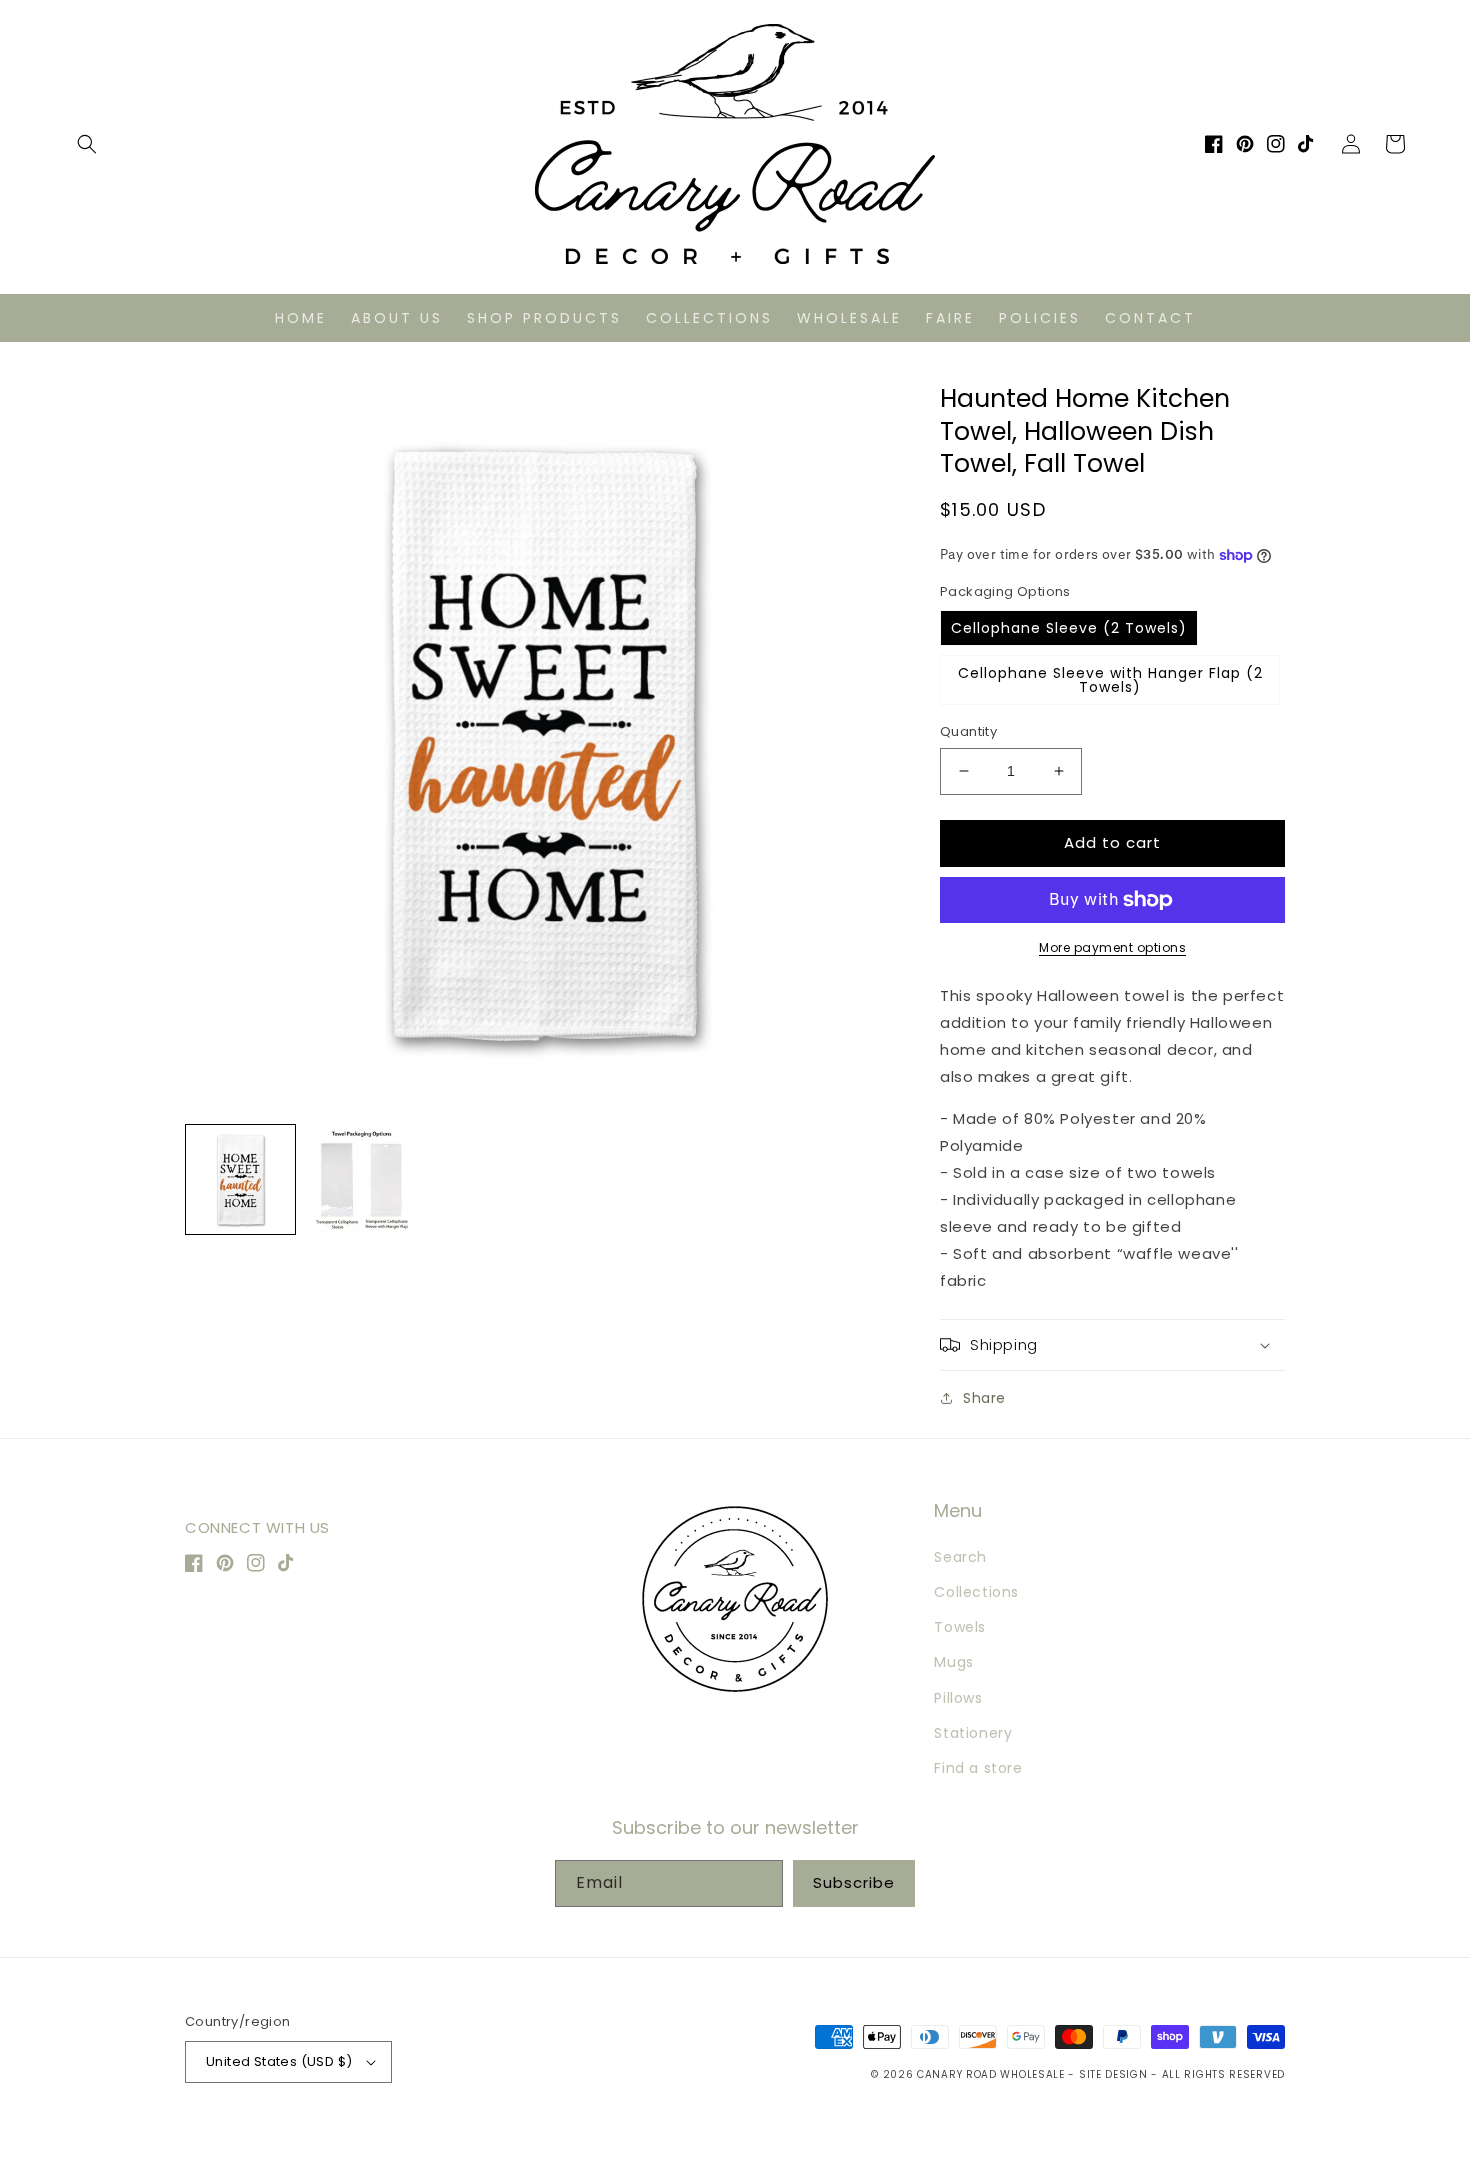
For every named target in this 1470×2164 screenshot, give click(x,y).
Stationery (973, 1733)
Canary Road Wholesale (991, 2074)
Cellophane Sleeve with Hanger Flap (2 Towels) (1110, 680)
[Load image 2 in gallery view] (361, 1179)
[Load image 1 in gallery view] (240, 1179)
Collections (976, 1592)
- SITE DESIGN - (1114, 2074)
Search (960, 1557)
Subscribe (854, 1882)
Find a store (978, 1768)
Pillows (958, 1698)
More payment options (1112, 947)
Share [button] (984, 1398)
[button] (87, 144)
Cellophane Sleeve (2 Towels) (1069, 628)
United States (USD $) (279, 2061)
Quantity (968, 731)
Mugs (953, 1662)
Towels (960, 1627)
